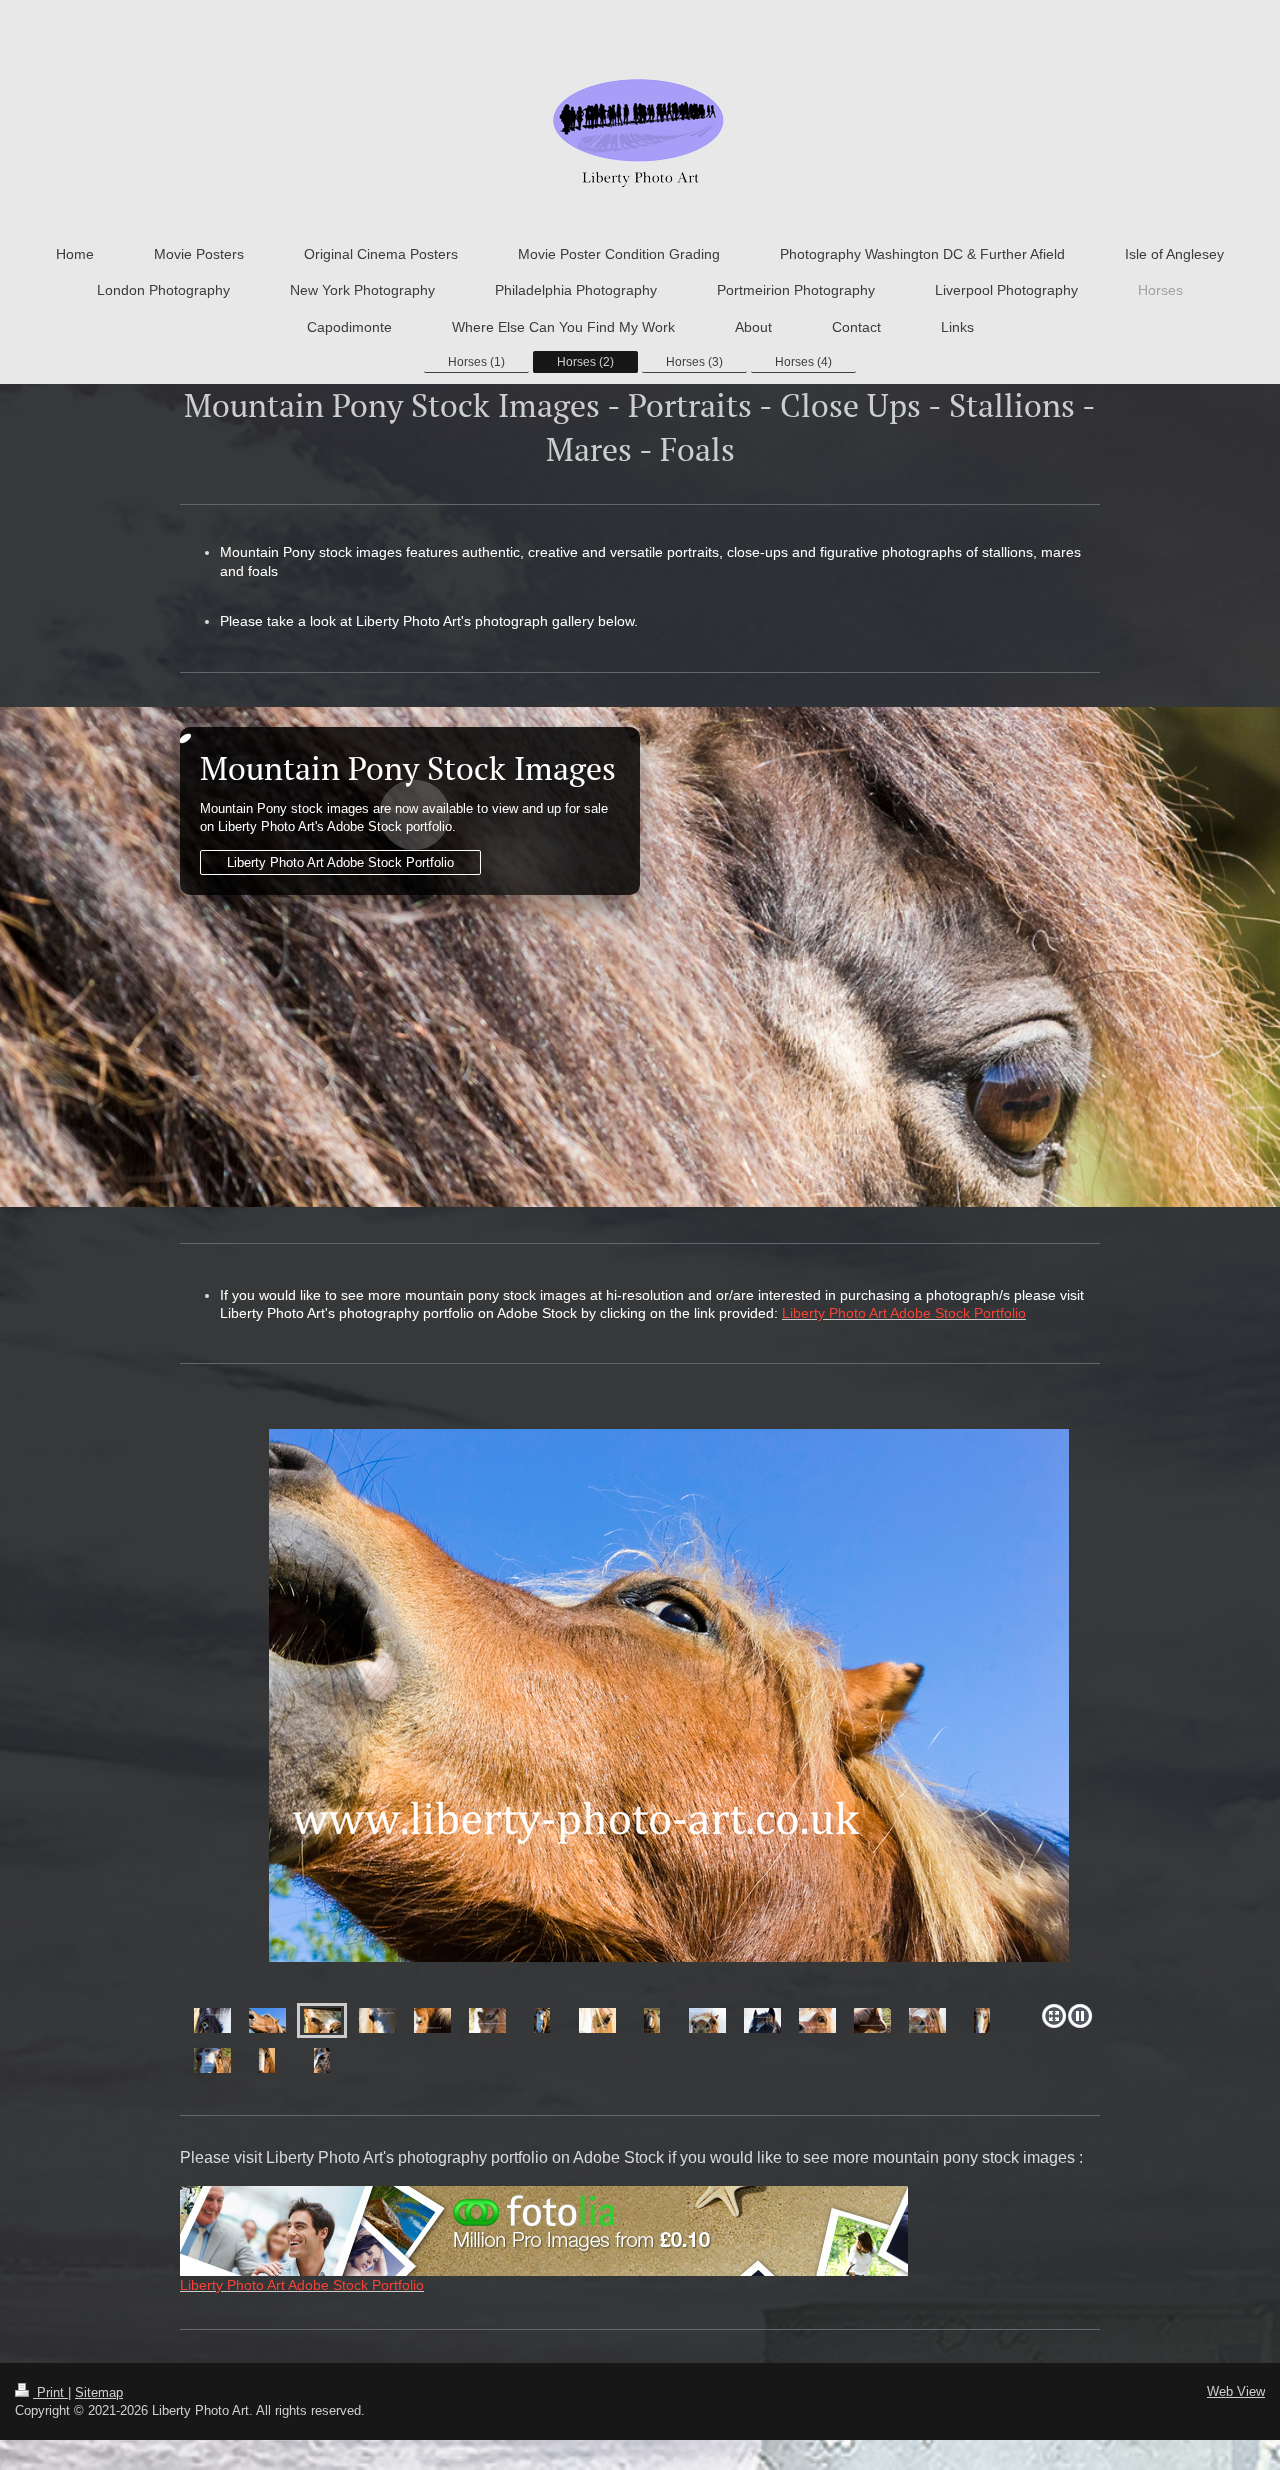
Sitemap (99, 2392)
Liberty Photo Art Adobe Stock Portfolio (340, 862)
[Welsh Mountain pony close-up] (212, 2020)
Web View (1236, 2391)
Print (50, 2392)
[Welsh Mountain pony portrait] (640, 1712)
